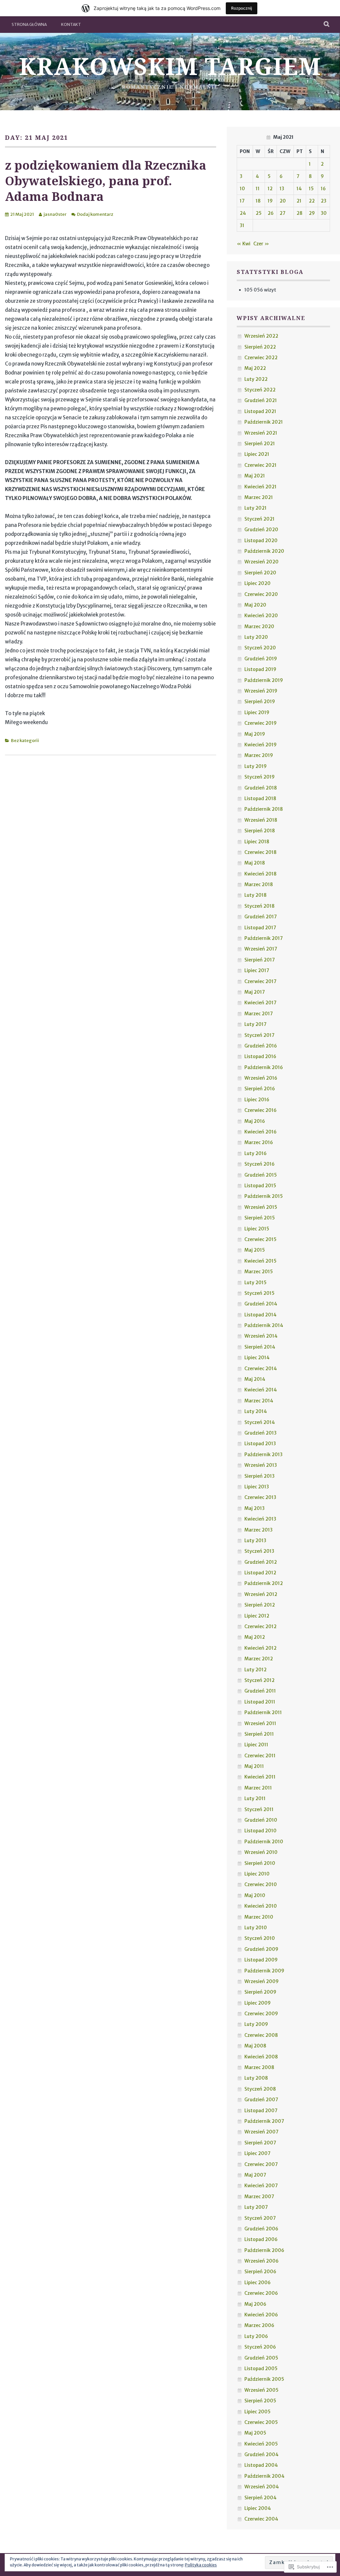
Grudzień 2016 (261, 1046)
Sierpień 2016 (260, 1089)
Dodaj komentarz (95, 214)
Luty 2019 (255, 766)
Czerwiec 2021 (260, 465)
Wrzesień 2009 (261, 1981)
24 (243, 213)
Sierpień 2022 (260, 347)
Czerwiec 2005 (261, 2422)
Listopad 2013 (260, 1444)
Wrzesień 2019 (261, 691)
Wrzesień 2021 (261, 433)
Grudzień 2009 (261, 1949)
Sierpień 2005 (260, 2401)
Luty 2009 (256, 2024)
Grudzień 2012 (261, 1562)
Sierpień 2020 (260, 573)
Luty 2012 (255, 1670)
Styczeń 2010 (260, 1938)
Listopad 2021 (260, 411)
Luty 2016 (255, 1153)
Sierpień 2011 (259, 1734)
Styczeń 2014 (260, 1422)
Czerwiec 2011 (260, 1756)
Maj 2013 (255, 1508)
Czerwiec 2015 (260, 1239)
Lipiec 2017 (257, 970)
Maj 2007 (255, 2175)
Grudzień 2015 (261, 1175)
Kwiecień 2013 (260, 1519)
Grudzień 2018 (261, 788)
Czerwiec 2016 (260, 1110)
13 (282, 189)
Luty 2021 (255, 508)
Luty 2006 (256, 2336)
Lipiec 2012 (257, 1616)
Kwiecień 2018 (260, 874)
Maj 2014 (255, 1379)
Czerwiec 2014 (261, 1369)
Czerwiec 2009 (261, 2014)
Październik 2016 (264, 1067)
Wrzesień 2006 (261, 2261)
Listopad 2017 (260, 928)
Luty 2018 (255, 895)
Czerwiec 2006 (261, 2293)
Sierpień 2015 (260, 1218)
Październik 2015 (264, 1196)
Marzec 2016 (259, 1142)
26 (271, 213)
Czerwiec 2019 (260, 723)
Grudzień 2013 (260, 1433)
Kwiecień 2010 (261, 1906)
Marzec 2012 (259, 1659)
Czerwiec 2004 (261, 2519)
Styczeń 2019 (259, 777)
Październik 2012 (264, 1583)
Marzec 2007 (259, 2197)
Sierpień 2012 (260, 1605)
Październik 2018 (264, 809)
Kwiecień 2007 (261, 2186)
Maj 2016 (255, 1121)
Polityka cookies (201, 2565)
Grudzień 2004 (261, 2454)
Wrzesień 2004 (262, 2487)
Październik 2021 (264, 422)
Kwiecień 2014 (261, 1390)
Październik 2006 (264, 2250)
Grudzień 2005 (261, 2358)
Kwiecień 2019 (260, 745)
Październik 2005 (264, 2379)
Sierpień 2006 (260, 2272)
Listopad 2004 (261, 2465)
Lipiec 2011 (256, 1745)
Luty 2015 (255, 1283)
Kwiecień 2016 (260, 1132)
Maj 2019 (255, 734)
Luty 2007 (256, 2207)
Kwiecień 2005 (261, 2444)
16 (323, 189)
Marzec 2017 (259, 1014)
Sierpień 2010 (260, 1863)
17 (242, 201)
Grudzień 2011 (260, 1691)
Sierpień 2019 (260, 702)
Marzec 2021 (259, 497)
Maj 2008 (255, 2046)
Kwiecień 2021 (260, 487)
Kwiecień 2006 (261, 2315)
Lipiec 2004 (258, 2508)
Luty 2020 (256, 637)
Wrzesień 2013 (261, 1465)
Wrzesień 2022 (261, 336)
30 (324, 213)
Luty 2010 (256, 1928)
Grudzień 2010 (261, 1820)
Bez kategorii (25, 741)
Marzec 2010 (259, 1917)
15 (311, 189)
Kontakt (71, 24)
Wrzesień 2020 (261, 562)
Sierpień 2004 (260, 2498)
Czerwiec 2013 (260, 1497)
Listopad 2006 (261, 2239)
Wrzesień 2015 (261, 1207)
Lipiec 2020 (257, 583)
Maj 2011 (254, 1766)
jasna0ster (55, 214)
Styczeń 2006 (260, 2347)
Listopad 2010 (260, 1831)
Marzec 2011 (258, 1788)
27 (283, 213)
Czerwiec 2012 (260, 1626)
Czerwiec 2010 (261, 1884)
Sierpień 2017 (260, 960)
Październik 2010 (264, 1842)
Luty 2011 (255, 1798)
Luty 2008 (256, 2078)
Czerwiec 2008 (261, 2035)
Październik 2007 (264, 2121)
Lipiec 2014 (257, 1358)
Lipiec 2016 (257, 1100)
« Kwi (244, 244)
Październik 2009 (264, 1971)
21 (299, 201)
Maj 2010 (255, 1895)
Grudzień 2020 (261, 530)
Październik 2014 (264, 1325)
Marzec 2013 (258, 1530)
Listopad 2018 (260, 798)
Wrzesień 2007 (261, 2132)
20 (283, 201)
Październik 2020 (264, 551)
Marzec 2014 (259, 1401)
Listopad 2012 (260, 1573)
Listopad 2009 (261, 1960)
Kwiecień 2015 (260, 1261)
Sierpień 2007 (260, 2143)
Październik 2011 (263, 1712)
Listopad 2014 (260, 1315)
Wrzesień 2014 (261, 1336)
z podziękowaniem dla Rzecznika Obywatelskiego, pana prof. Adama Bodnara (106, 181)
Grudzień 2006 (261, 2229)
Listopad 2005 (261, 2368)
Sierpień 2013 (259, 1476)
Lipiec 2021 (257, 454)
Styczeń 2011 (259, 1809)
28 (299, 213)
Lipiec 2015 (257, 1229)
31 (242, 225)
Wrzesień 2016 (261, 1078)
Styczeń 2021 (259, 519)
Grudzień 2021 (261, 400)
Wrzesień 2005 (261, 2390)
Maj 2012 (255, 1637)
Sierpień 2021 (260, 444)
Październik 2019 (264, 680)
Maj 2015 (255, 1250)
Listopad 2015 (260, 1186)
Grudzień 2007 (261, 2100)
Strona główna (29, 24)
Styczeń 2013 (259, 1551)
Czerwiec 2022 (261, 358)
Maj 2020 (255, 605)
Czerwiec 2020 (261, 594)
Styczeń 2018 (259, 906)
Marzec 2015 (259, 1272)
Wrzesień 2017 (261, 949)
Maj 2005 (255, 2433)
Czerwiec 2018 (260, 852)
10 (242, 189)
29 (312, 213)
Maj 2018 (255, 863)
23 (324, 201)
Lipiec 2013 (257, 1487)
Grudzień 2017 (261, 917)
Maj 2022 (255, 368)
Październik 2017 (264, 938)
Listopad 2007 (261, 2111)
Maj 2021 (255, 476)
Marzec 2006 (259, 2325)
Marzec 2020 (259, 626)
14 (299, 189)
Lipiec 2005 (257, 2412)
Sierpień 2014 (260, 1347)
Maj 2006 (255, 2304)
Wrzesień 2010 (261, 1852)
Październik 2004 (264, 2476)
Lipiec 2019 (257, 712)
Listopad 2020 (261, 540)
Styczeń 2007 (260, 2218)
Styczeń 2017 (259, 1035)
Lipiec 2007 (257, 2153)
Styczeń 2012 (259, 1680)
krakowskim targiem (170, 66)
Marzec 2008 (259, 2067)
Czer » (261, 244)
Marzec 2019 (259, 755)
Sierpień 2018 (260, 831)
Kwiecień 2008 (261, 2057)
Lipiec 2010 (257, 1874)
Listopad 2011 (260, 1702)
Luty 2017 (255, 1024)
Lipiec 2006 (257, 2283)
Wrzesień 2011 (260, 1723)
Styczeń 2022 (260, 390)
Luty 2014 (256, 1411)
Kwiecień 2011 (260, 1777)
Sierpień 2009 (260, 1992)
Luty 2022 (256, 379)
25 (259, 213)
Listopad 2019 (260, 669)
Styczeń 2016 (259, 1164)
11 (258, 189)
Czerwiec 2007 (261, 2164)
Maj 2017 (255, 992)
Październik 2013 (263, 1454)
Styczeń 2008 (260, 2089)
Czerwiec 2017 (260, 981)
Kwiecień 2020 (261, 616)
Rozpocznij (242, 8)
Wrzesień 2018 (261, 820)
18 (258, 201)
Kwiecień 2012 (260, 1648)
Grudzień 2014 (261, 1304)
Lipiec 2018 (257, 842)
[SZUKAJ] (327, 25)
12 (270, 189)
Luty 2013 (255, 1540)
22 (312, 201)
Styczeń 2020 (260, 648)
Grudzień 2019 (261, 659)
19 (270, 201)
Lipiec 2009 (257, 2003)
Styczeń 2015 (259, 1293)
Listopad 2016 (260, 1056)
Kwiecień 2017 (260, 1003)
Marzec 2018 (259, 884)
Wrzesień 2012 (261, 1594)
